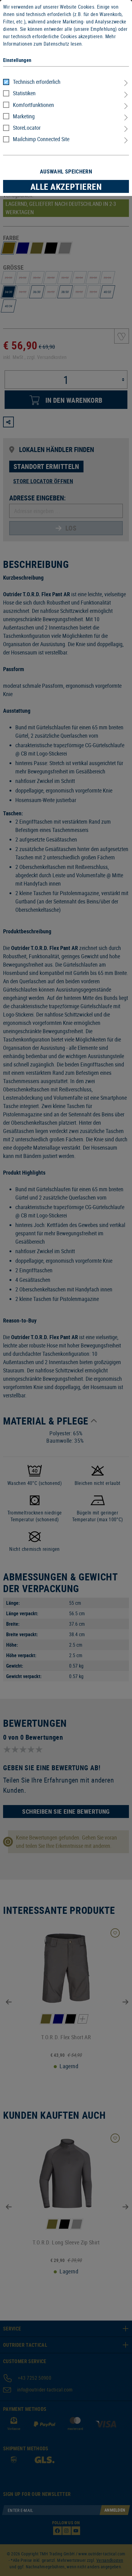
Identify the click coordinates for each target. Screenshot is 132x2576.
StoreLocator (27, 128)
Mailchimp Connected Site (41, 139)
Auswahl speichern (66, 171)
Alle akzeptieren (66, 186)
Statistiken (24, 93)
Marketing (24, 116)
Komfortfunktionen (33, 105)
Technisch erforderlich (37, 82)
